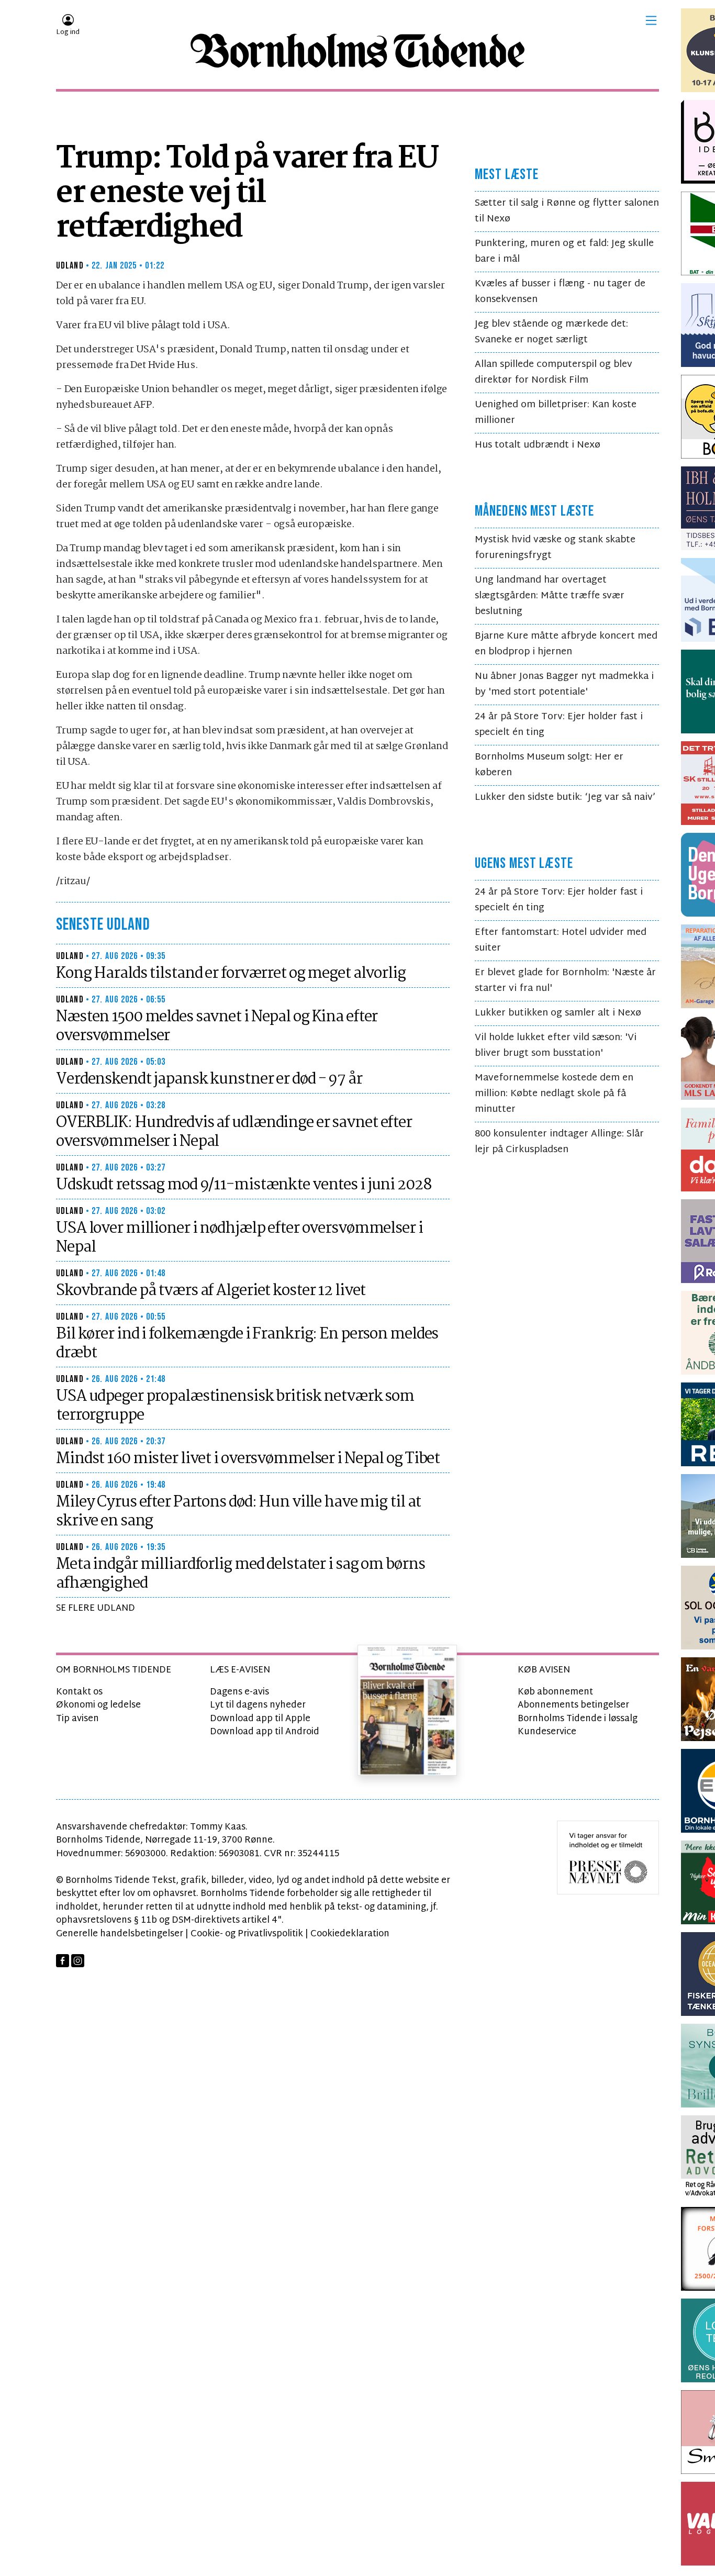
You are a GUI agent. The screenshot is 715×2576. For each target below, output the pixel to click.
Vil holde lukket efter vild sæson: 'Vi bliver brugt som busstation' (556, 1046)
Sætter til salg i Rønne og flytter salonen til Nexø (567, 211)
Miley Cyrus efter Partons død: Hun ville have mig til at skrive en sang (238, 1512)
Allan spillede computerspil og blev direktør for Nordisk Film (554, 372)
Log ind (68, 32)
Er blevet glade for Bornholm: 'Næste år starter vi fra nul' (565, 981)
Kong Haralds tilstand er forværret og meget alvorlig (231, 974)
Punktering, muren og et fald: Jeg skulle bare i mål (564, 252)
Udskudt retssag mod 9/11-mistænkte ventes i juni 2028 (244, 1185)
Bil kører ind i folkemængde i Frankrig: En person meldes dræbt (247, 1344)
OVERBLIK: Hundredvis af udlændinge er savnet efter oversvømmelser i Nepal (234, 1132)
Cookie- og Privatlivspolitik (247, 1934)
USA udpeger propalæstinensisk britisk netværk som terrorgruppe (235, 1406)
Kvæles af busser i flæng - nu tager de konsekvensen (560, 292)
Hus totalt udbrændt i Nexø (538, 445)
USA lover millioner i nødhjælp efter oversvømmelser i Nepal (239, 1238)
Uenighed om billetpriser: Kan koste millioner (556, 413)
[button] (651, 20)
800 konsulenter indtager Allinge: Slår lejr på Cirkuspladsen (559, 1142)
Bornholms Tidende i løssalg (578, 1719)
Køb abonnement (555, 1692)
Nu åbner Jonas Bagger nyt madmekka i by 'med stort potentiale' (564, 684)
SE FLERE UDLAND (96, 1608)
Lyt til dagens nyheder (258, 1705)
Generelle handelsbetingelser (120, 1934)
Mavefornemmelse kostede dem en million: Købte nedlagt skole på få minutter (554, 1094)
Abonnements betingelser (573, 1705)
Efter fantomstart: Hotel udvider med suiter (561, 940)
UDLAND (70, 266)
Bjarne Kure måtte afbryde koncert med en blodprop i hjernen (566, 644)
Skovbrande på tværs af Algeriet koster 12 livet (211, 1291)
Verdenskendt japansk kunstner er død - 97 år (209, 1079)
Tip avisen (77, 1719)
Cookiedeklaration (350, 1934)
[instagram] (78, 1961)
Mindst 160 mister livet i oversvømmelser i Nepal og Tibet (248, 1459)
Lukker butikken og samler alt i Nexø (558, 1013)
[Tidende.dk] (357, 51)
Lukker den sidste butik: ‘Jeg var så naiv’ (565, 798)
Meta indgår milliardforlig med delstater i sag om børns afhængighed (240, 1574)
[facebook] (63, 1961)
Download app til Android (265, 1732)
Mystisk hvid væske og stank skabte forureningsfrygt (555, 548)
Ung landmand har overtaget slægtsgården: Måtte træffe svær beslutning (550, 596)
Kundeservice (547, 1732)
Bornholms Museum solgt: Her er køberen (549, 765)
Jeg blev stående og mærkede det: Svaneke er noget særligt (551, 332)
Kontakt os (79, 1692)
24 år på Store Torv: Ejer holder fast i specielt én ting (559, 725)
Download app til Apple (260, 1719)
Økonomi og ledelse (98, 1705)
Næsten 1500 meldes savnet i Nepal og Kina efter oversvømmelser (217, 1027)
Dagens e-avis (239, 1692)
